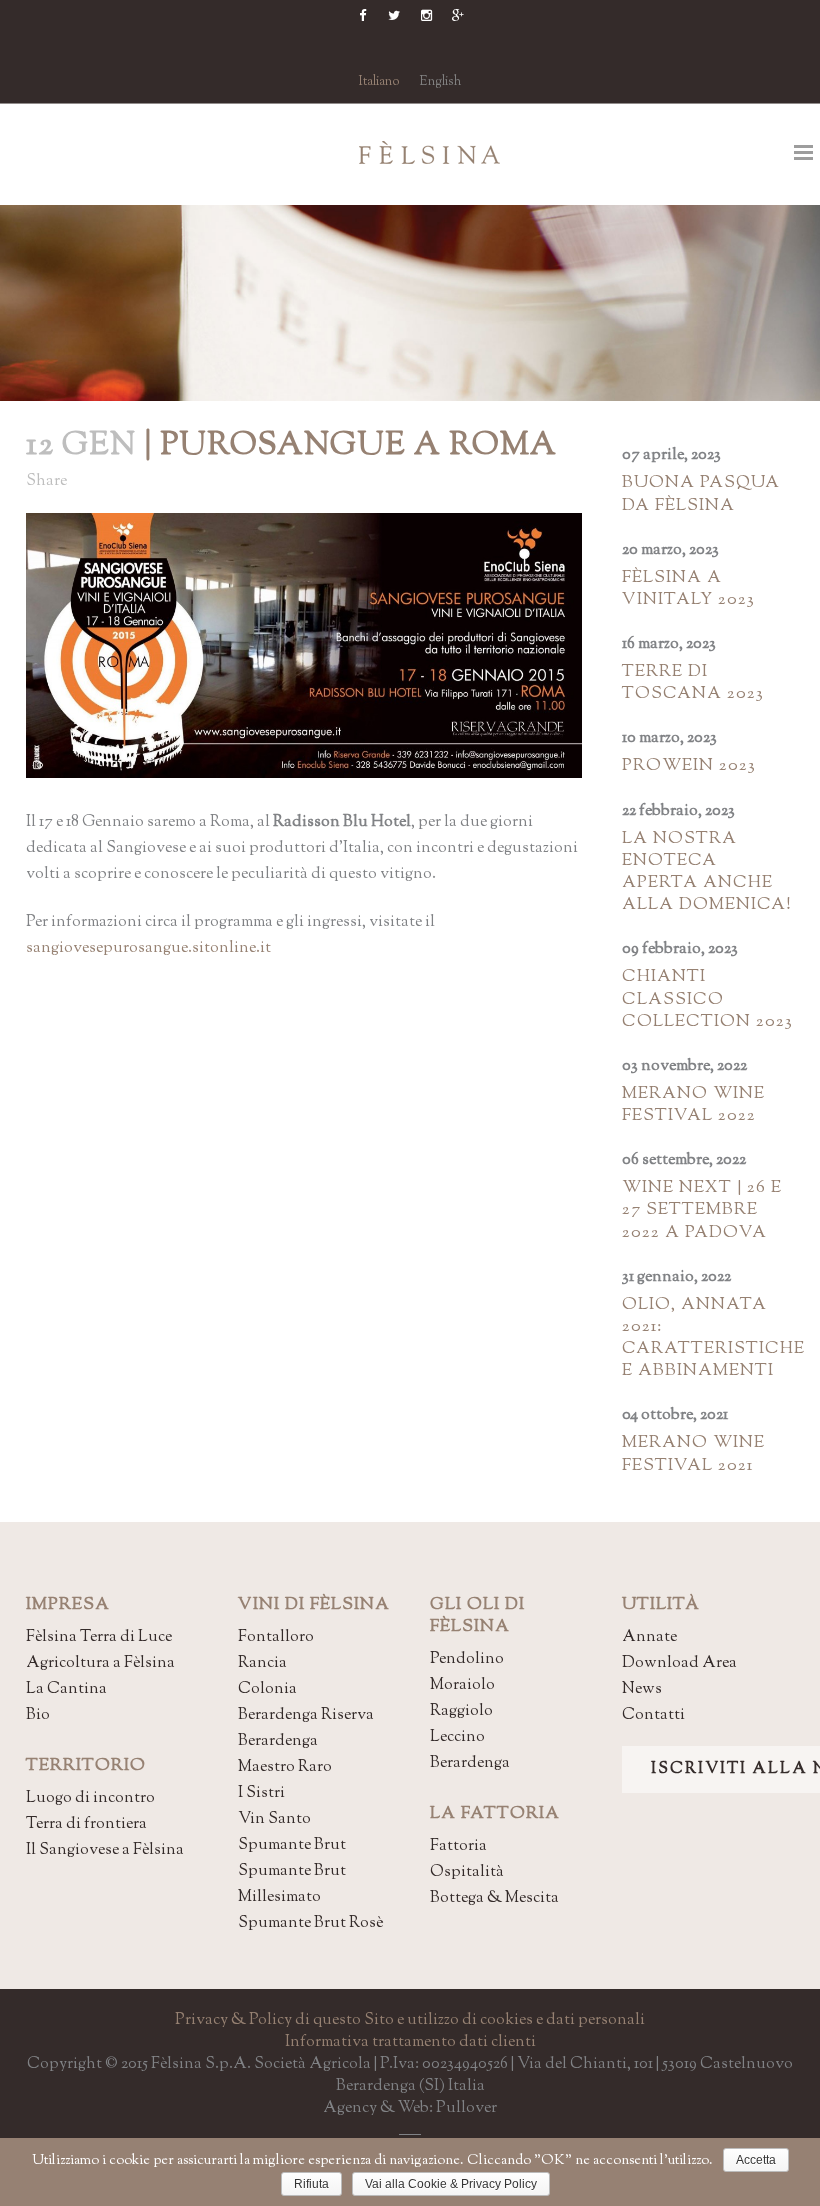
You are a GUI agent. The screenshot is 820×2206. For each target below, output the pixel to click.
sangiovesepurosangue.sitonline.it (148, 948)
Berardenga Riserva (306, 1715)
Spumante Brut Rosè (310, 1923)
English (440, 82)
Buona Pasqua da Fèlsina (701, 494)
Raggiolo (461, 1711)
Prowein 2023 (689, 766)
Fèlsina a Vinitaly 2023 (688, 589)
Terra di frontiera (86, 1824)
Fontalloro (276, 1637)
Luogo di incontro (90, 1798)
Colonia (267, 1689)
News (642, 1689)
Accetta (756, 2160)
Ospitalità (467, 1872)
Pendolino (467, 1659)
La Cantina (66, 1689)
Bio (38, 1715)
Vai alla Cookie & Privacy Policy (451, 2184)
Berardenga (278, 1741)
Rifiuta (311, 2184)
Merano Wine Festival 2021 (693, 1454)
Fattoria (458, 1846)
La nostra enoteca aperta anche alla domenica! (707, 872)
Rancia (262, 1663)
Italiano (379, 82)
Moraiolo (462, 1685)
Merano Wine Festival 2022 (693, 1105)
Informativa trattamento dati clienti (410, 2042)
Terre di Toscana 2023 (693, 683)
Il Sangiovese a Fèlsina (105, 1850)
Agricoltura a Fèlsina (100, 1663)
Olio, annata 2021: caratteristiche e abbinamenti (713, 1338)
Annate (649, 1637)
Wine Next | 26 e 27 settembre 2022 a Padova (702, 1210)
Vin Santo (274, 1819)
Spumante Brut (292, 1845)
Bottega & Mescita (494, 1898)
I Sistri (261, 1793)
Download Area (679, 1663)
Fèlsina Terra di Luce (99, 1637)
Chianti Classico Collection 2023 (707, 999)
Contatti (653, 1715)
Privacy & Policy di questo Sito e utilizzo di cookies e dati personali (410, 2020)
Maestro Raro (285, 1767)
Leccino (457, 1737)
